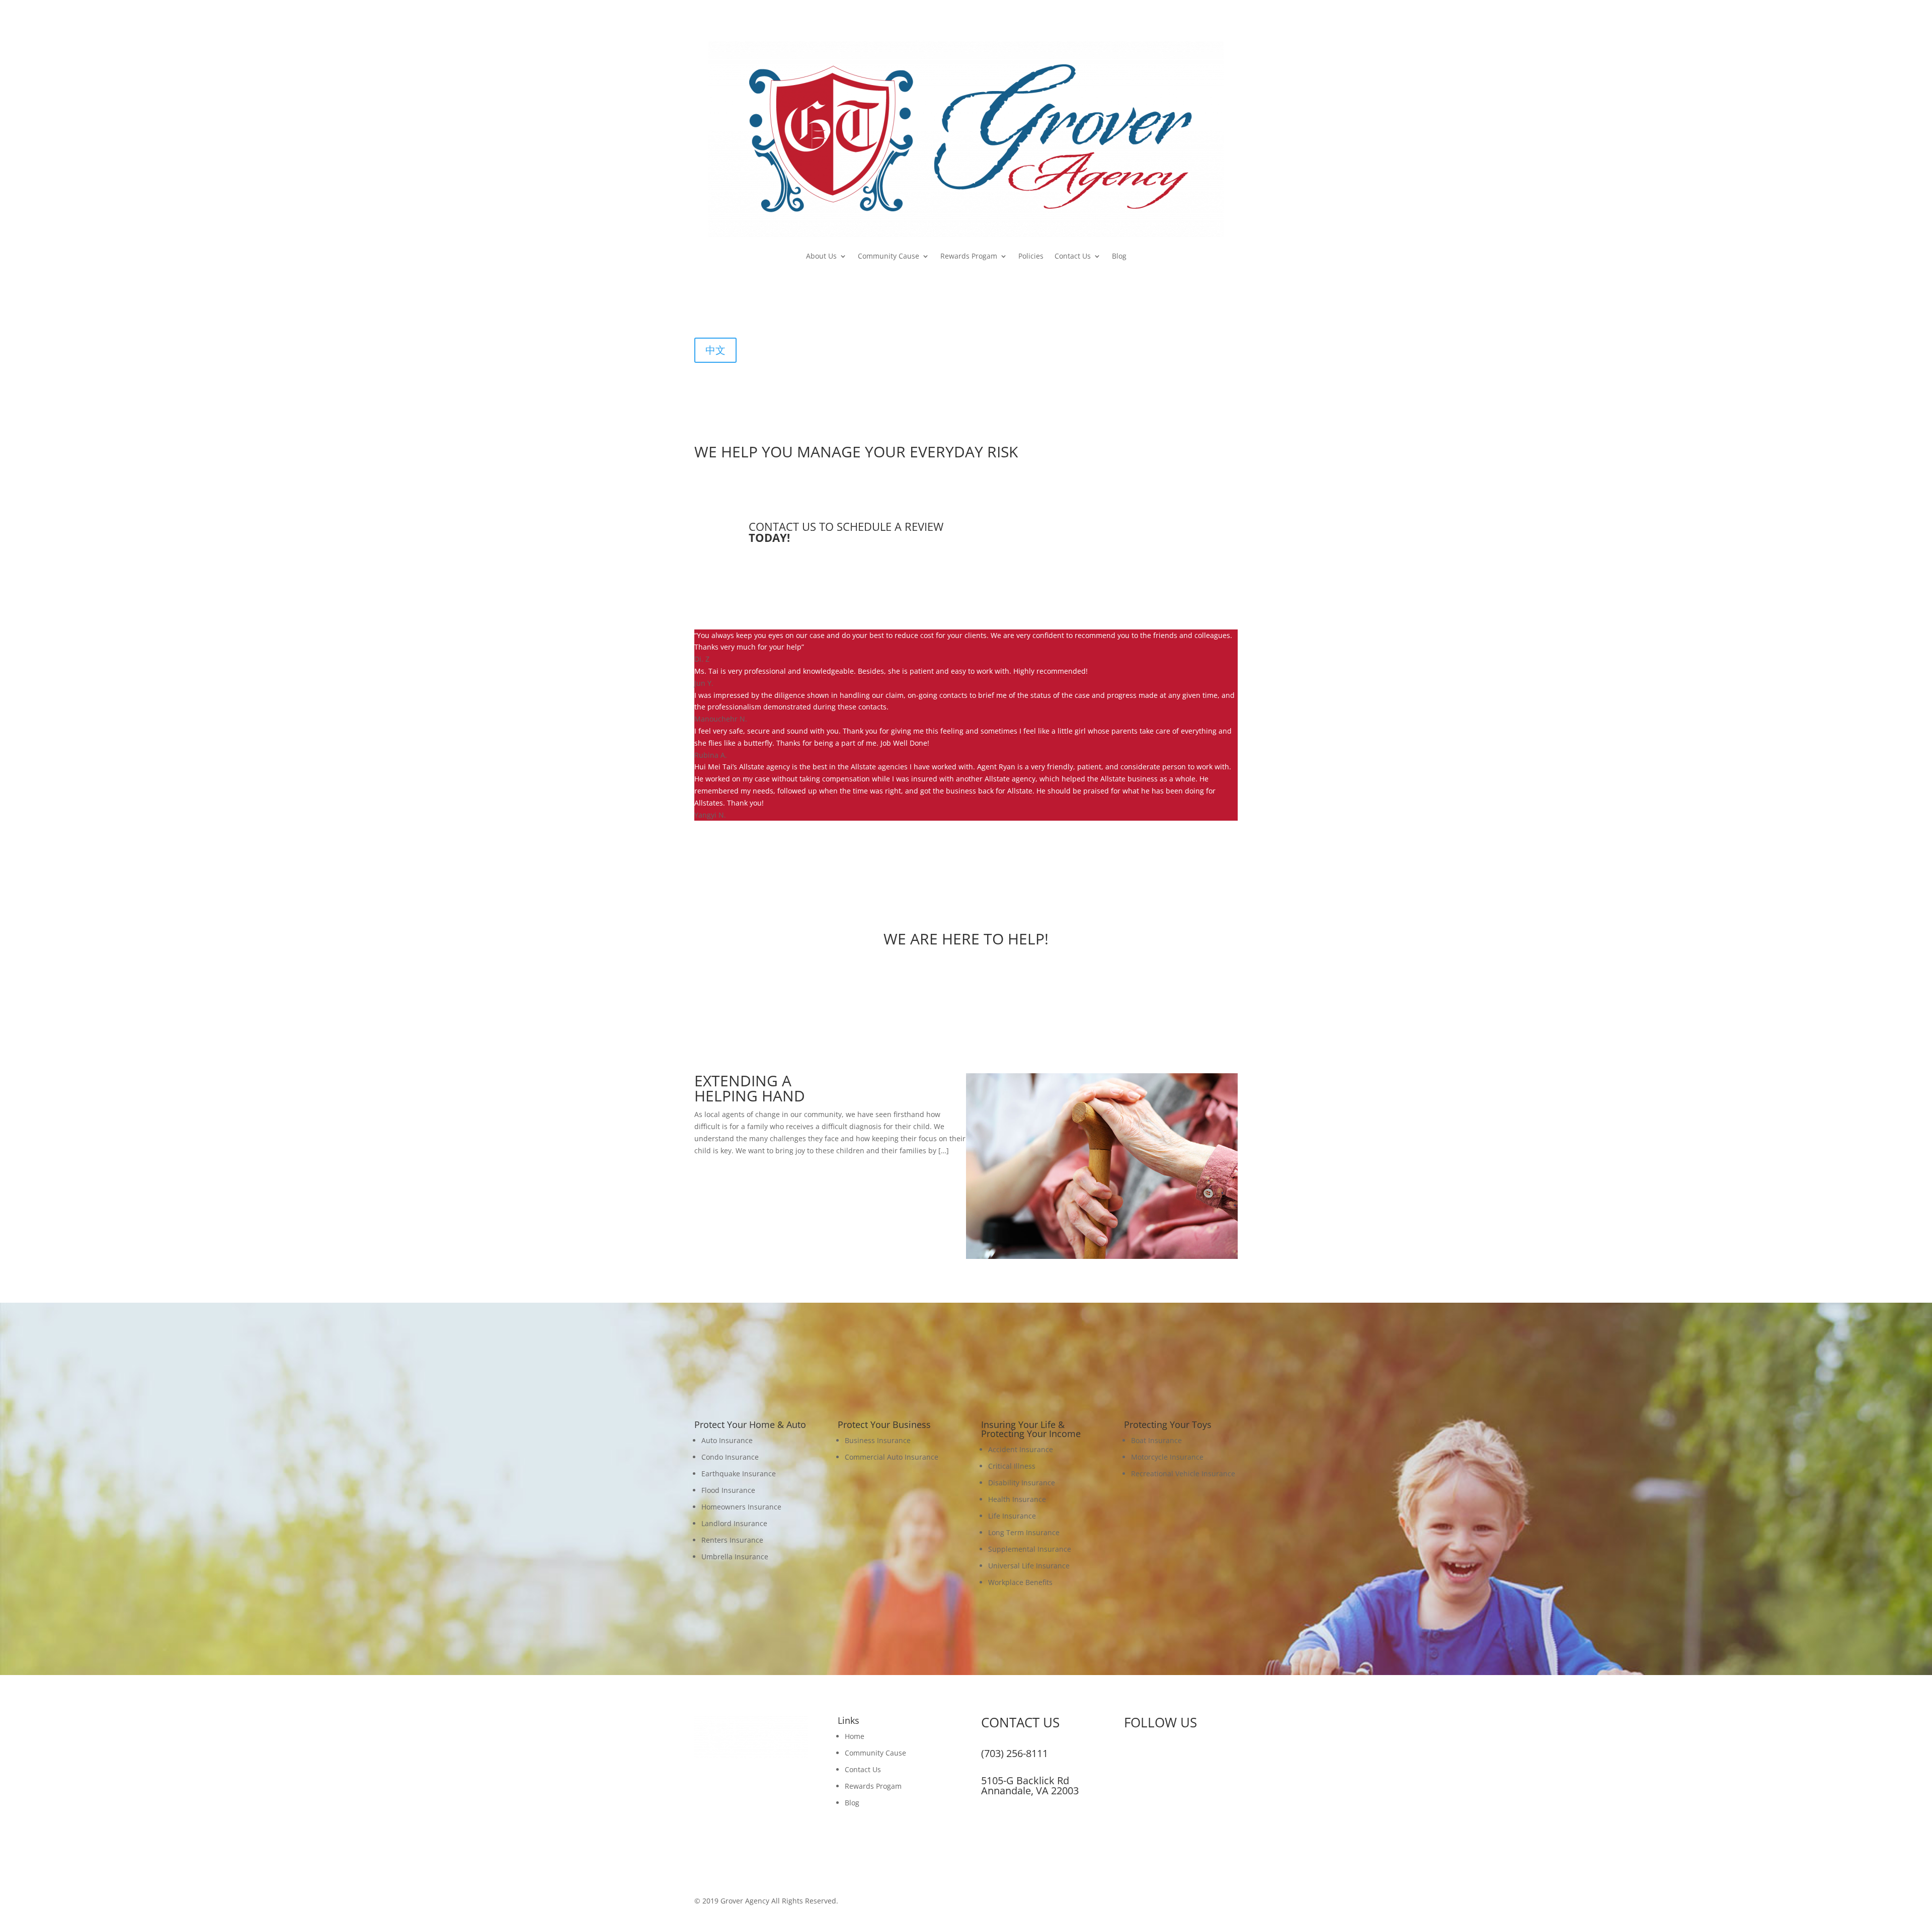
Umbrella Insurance (735, 1557)
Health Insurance (1017, 1499)
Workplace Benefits (1020, 1582)
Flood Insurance (728, 1490)
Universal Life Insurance (1029, 1566)
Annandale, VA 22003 (1030, 1791)
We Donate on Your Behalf (767, 1169)
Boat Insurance (1156, 1440)
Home (855, 1736)
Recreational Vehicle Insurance (1183, 1474)
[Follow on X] (722, 310)
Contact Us (1073, 256)
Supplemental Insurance (1030, 1549)
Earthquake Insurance (739, 1474)
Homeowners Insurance (741, 1507)
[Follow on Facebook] (702, 310)
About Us (821, 256)
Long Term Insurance (1024, 1532)
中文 (715, 350)
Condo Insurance (730, 1457)
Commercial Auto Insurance (892, 1457)
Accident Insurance (1021, 1449)
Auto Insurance (727, 1440)
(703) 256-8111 (1015, 1753)
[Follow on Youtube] (743, 310)
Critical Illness (1012, 1466)
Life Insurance (1012, 1516)
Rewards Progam (969, 256)
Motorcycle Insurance (1167, 1457)
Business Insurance (878, 1440)
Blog (1119, 256)
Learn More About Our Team (966, 979)
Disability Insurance (1022, 1483)
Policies (1031, 256)
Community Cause (889, 256)
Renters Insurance (732, 1540)
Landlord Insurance (734, 1523)
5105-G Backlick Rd (1025, 1780)
